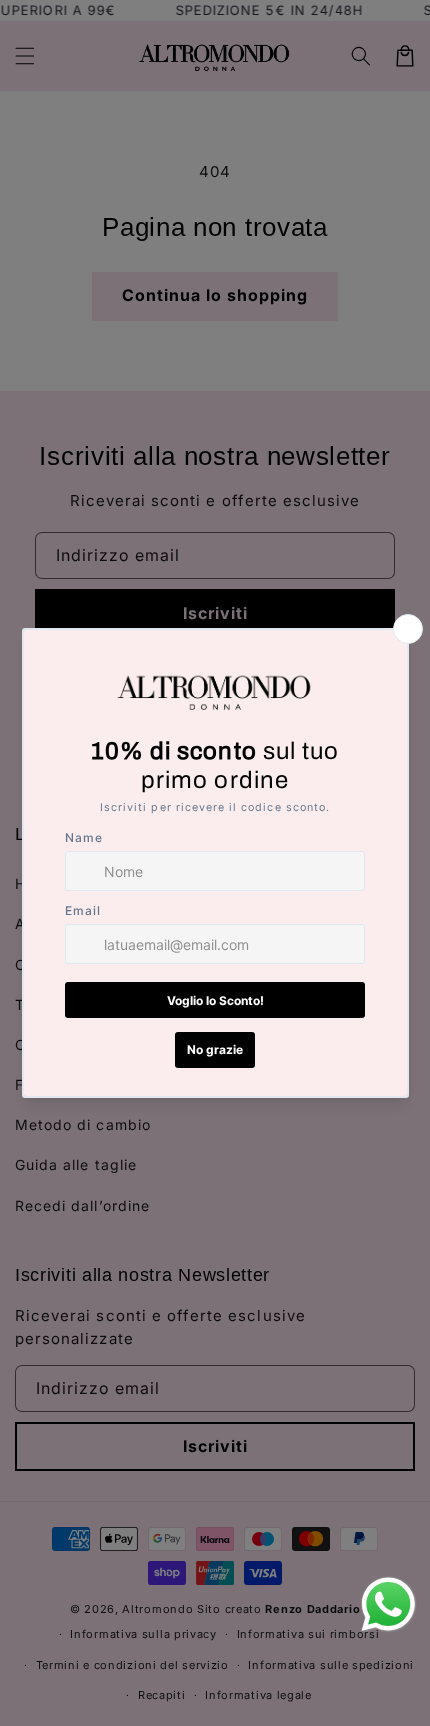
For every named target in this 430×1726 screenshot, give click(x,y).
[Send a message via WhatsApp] (388, 1604)
